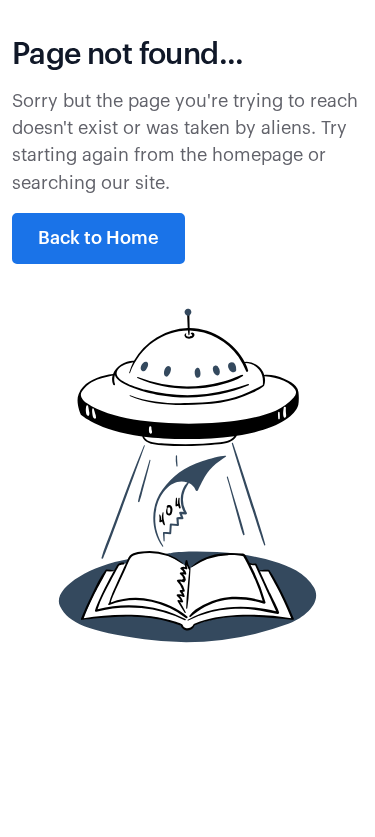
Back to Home (98, 238)
